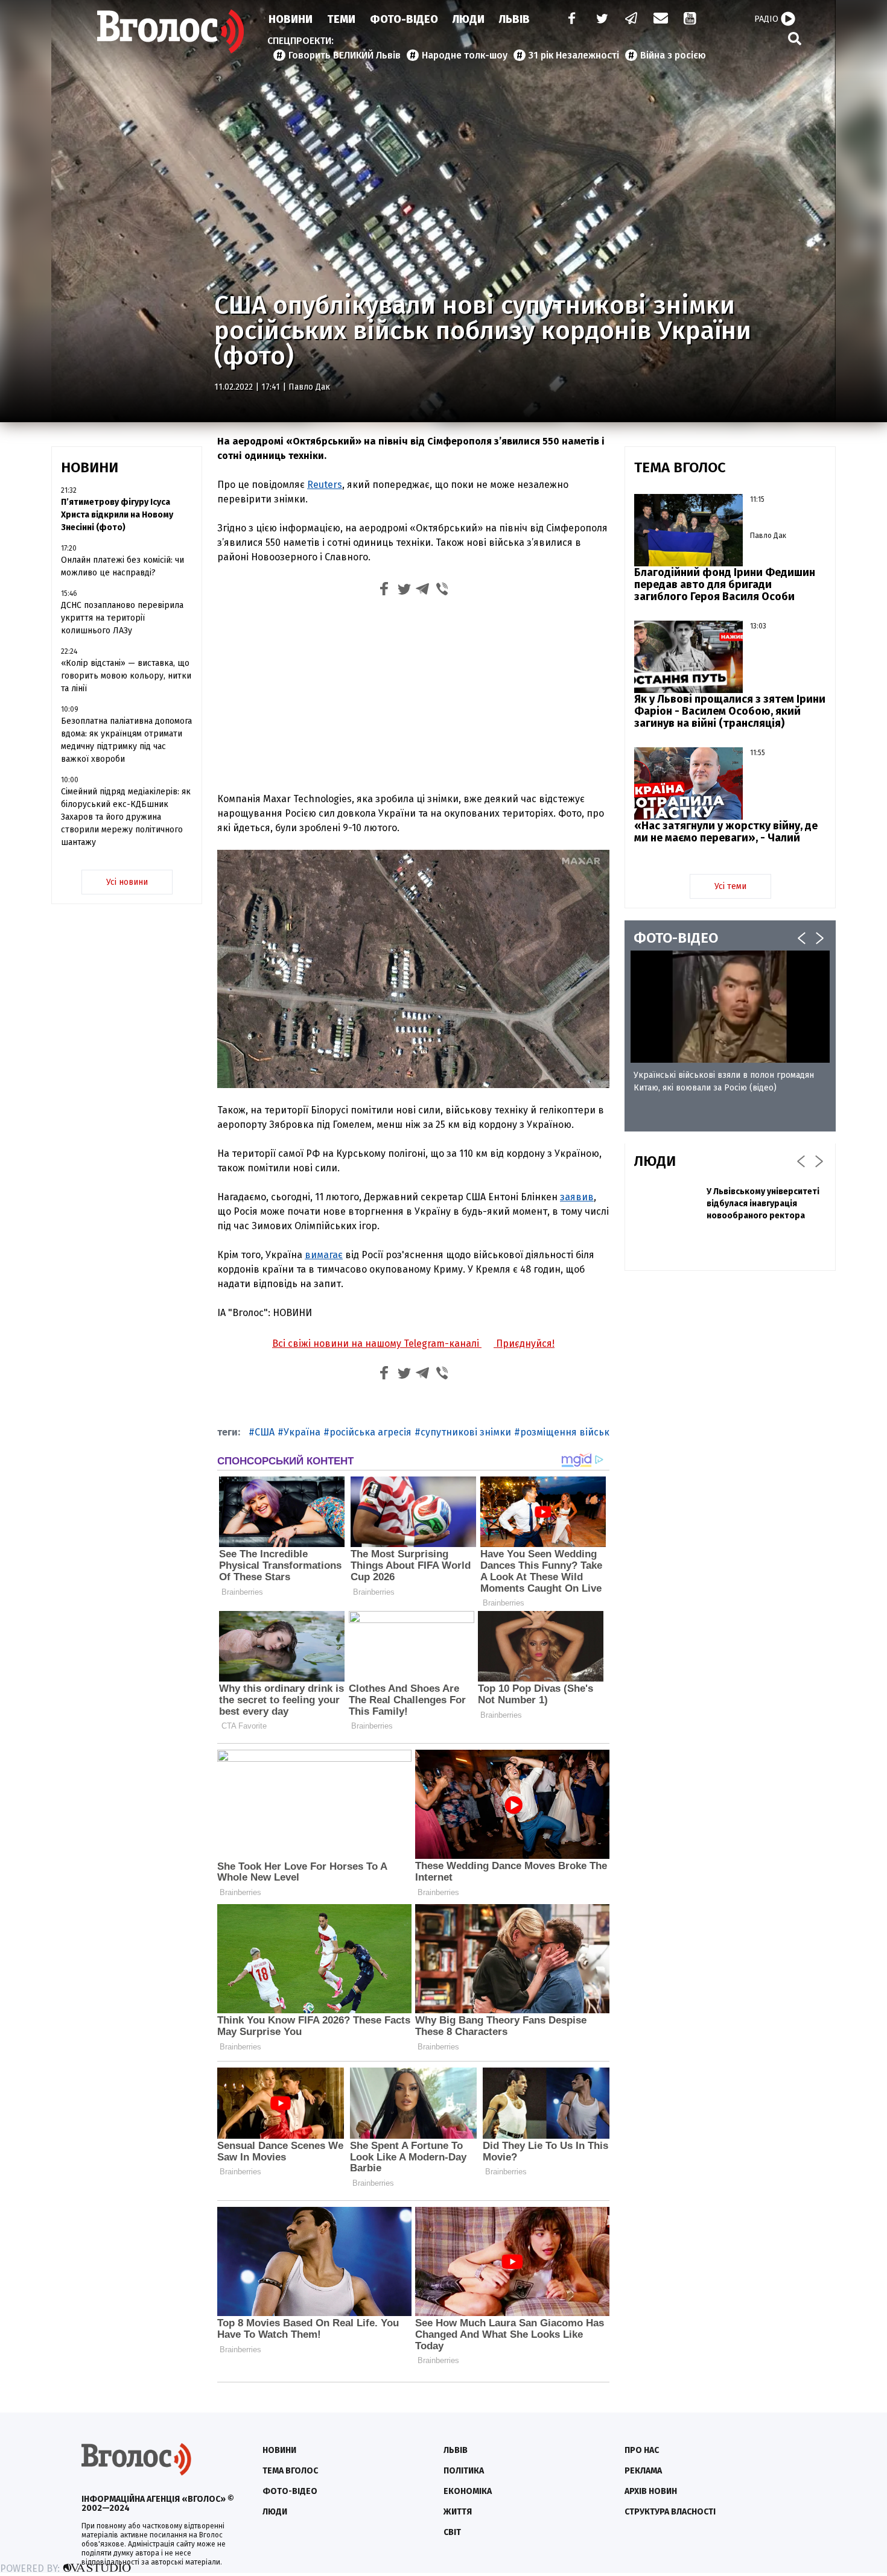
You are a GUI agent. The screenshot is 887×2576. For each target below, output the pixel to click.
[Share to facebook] (384, 591)
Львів (514, 19)
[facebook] (569, 20)
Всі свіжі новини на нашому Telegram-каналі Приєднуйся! (413, 1343)
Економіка (468, 2491)
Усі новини (127, 882)
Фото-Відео (404, 19)
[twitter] (602, 20)
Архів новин (651, 2491)
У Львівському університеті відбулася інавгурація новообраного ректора (763, 1204)
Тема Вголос (290, 2471)
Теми (341, 19)
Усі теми (730, 886)
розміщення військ (565, 1432)
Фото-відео (290, 2491)
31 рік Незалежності (574, 55)
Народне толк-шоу (465, 55)
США (265, 1432)
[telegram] (632, 20)
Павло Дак (309, 387)
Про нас (642, 2450)
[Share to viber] (442, 591)
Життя (458, 2512)
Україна (302, 1432)
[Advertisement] (413, 693)
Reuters (325, 485)
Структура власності (670, 2512)
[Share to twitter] (404, 591)
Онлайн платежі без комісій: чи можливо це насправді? (122, 566)
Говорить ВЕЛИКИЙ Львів (345, 55)
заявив (577, 1197)
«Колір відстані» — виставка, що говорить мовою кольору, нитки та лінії (126, 676)
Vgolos (171, 31)
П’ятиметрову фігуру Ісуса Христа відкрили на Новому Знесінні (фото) (117, 515)
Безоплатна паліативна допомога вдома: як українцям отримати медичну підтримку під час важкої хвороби (126, 740)
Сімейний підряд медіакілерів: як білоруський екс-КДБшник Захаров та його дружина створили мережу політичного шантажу (126, 817)
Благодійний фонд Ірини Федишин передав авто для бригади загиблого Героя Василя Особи (725, 584)
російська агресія (370, 1432)
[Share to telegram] (423, 591)
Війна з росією (673, 55)
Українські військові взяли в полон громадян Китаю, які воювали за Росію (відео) (724, 1081)
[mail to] (661, 20)
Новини (291, 19)
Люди (469, 19)
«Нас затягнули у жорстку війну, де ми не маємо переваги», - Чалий (726, 832)
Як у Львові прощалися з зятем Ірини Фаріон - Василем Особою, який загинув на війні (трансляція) (730, 711)
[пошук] (795, 38)
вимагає (324, 1255)
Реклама (643, 2471)
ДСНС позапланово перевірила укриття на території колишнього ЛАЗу (122, 618)
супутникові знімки (466, 1432)
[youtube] (691, 20)
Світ (452, 2532)
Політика (464, 2471)
